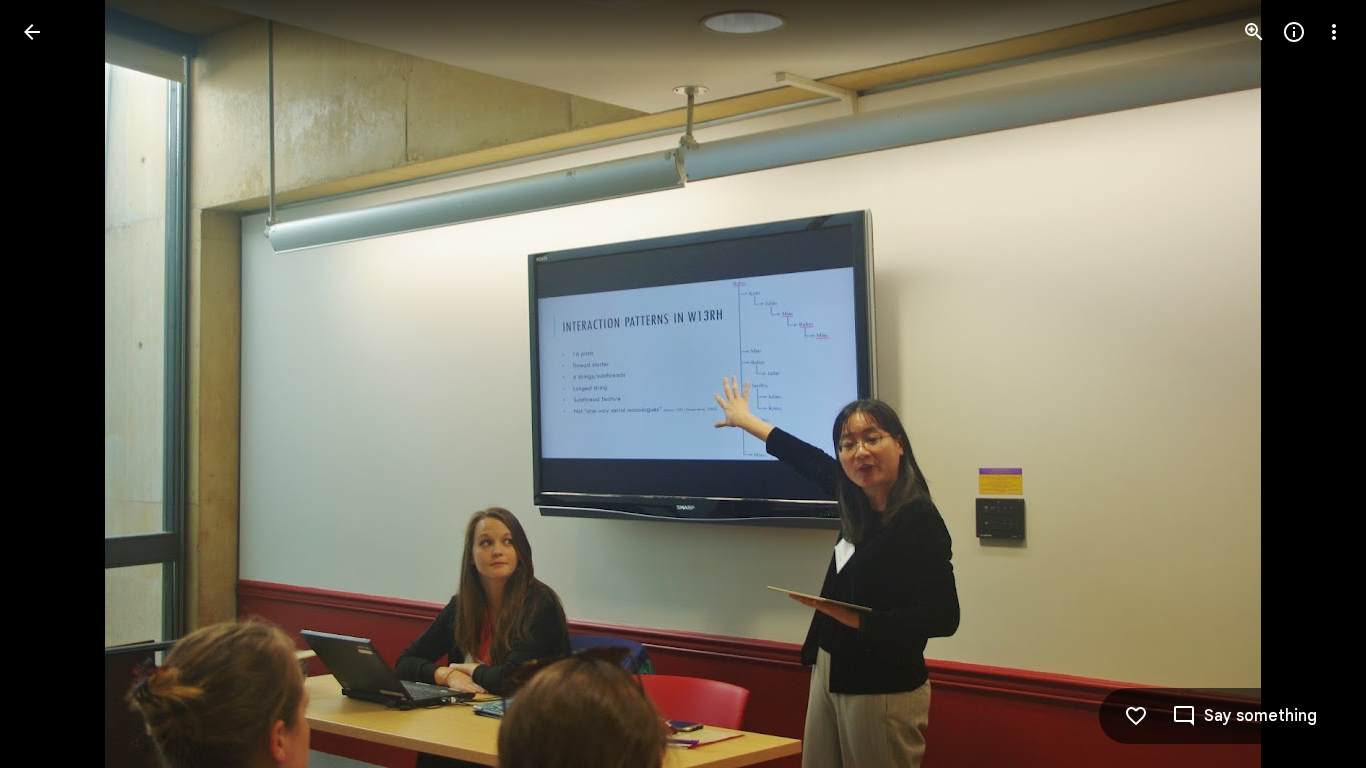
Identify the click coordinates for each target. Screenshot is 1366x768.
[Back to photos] (32, 32)
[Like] (1136, 716)
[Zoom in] (1254, 32)
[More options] (1334, 32)
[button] (56, 384)
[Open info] (1294, 32)
